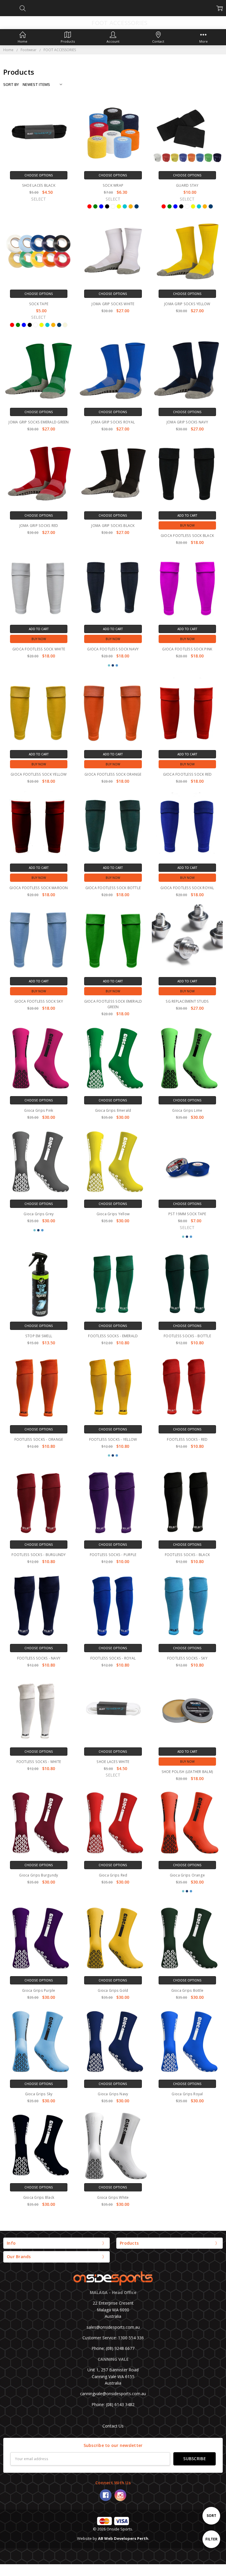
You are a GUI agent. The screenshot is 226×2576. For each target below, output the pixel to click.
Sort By (11, 84)
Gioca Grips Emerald (113, 1110)
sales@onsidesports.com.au (113, 2326)
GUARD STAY (187, 185)
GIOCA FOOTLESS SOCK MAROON (39, 888)
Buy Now (187, 525)
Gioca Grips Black (39, 2196)
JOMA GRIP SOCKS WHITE (113, 304)
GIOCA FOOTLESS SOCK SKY (39, 1001)
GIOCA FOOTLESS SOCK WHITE (39, 649)
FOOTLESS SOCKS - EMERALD (113, 1335)
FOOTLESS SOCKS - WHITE (39, 1761)
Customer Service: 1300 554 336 (113, 2337)
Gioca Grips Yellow (113, 1213)
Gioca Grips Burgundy (39, 1874)
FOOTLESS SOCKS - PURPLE (113, 1554)
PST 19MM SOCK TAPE (187, 1213)
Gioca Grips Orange (187, 1874)
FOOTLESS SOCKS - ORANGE (39, 1439)
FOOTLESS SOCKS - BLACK (187, 1554)
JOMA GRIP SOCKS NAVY (187, 422)
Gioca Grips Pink (39, 1110)
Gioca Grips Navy (113, 2093)
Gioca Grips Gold (113, 1990)
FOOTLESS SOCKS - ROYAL (113, 1657)
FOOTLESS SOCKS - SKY (187, 1657)
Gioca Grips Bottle (187, 1990)
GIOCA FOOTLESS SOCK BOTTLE (113, 888)
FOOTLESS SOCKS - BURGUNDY (39, 1554)
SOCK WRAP (113, 185)
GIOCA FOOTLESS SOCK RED (187, 774)
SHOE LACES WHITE (113, 1761)
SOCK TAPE (39, 304)
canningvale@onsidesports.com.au (113, 2393)
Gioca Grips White (113, 2196)
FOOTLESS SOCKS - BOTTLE (187, 1335)
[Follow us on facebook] (106, 2494)
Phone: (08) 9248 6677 (113, 2347)
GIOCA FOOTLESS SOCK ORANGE (113, 774)
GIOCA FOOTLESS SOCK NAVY (113, 649)
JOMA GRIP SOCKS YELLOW (187, 304)
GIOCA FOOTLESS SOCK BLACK (187, 536)
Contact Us (113, 2425)
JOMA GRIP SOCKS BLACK (113, 526)
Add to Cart (187, 515)
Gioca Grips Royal (187, 2093)
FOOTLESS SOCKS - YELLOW (113, 1439)
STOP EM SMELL (39, 1335)
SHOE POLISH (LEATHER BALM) (187, 1771)
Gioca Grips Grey (39, 1213)
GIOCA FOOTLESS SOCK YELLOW (39, 774)
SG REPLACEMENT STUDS (187, 1001)
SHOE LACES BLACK (39, 185)
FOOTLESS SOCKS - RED (187, 1439)
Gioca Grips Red (113, 1874)
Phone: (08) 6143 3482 (113, 2403)
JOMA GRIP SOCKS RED (39, 526)
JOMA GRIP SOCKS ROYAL (113, 422)
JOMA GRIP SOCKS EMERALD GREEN (39, 422)
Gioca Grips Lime (187, 1110)
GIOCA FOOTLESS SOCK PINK (187, 649)
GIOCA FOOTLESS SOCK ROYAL (187, 888)
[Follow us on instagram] (120, 2494)
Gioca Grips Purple (39, 1990)
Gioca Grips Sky (39, 2093)
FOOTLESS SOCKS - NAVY (39, 1657)
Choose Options (39, 175)
